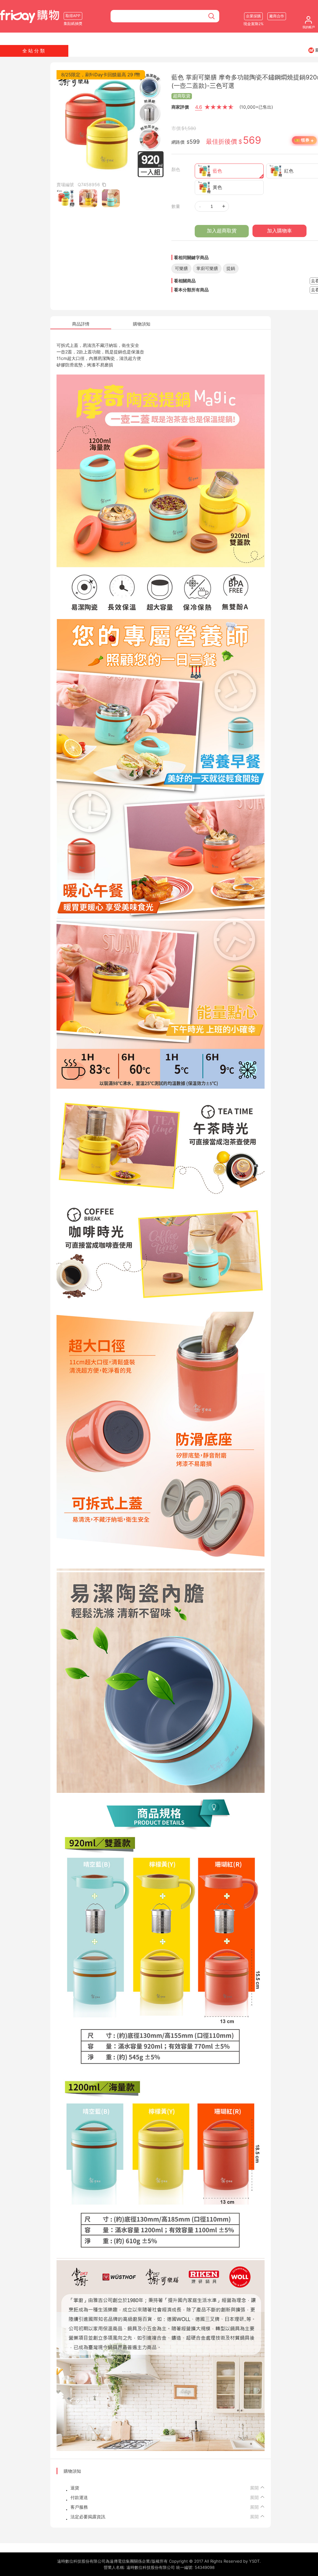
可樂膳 (181, 268)
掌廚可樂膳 (207, 268)
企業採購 (253, 16)
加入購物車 (279, 231)
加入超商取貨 (222, 231)
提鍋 (231, 268)
